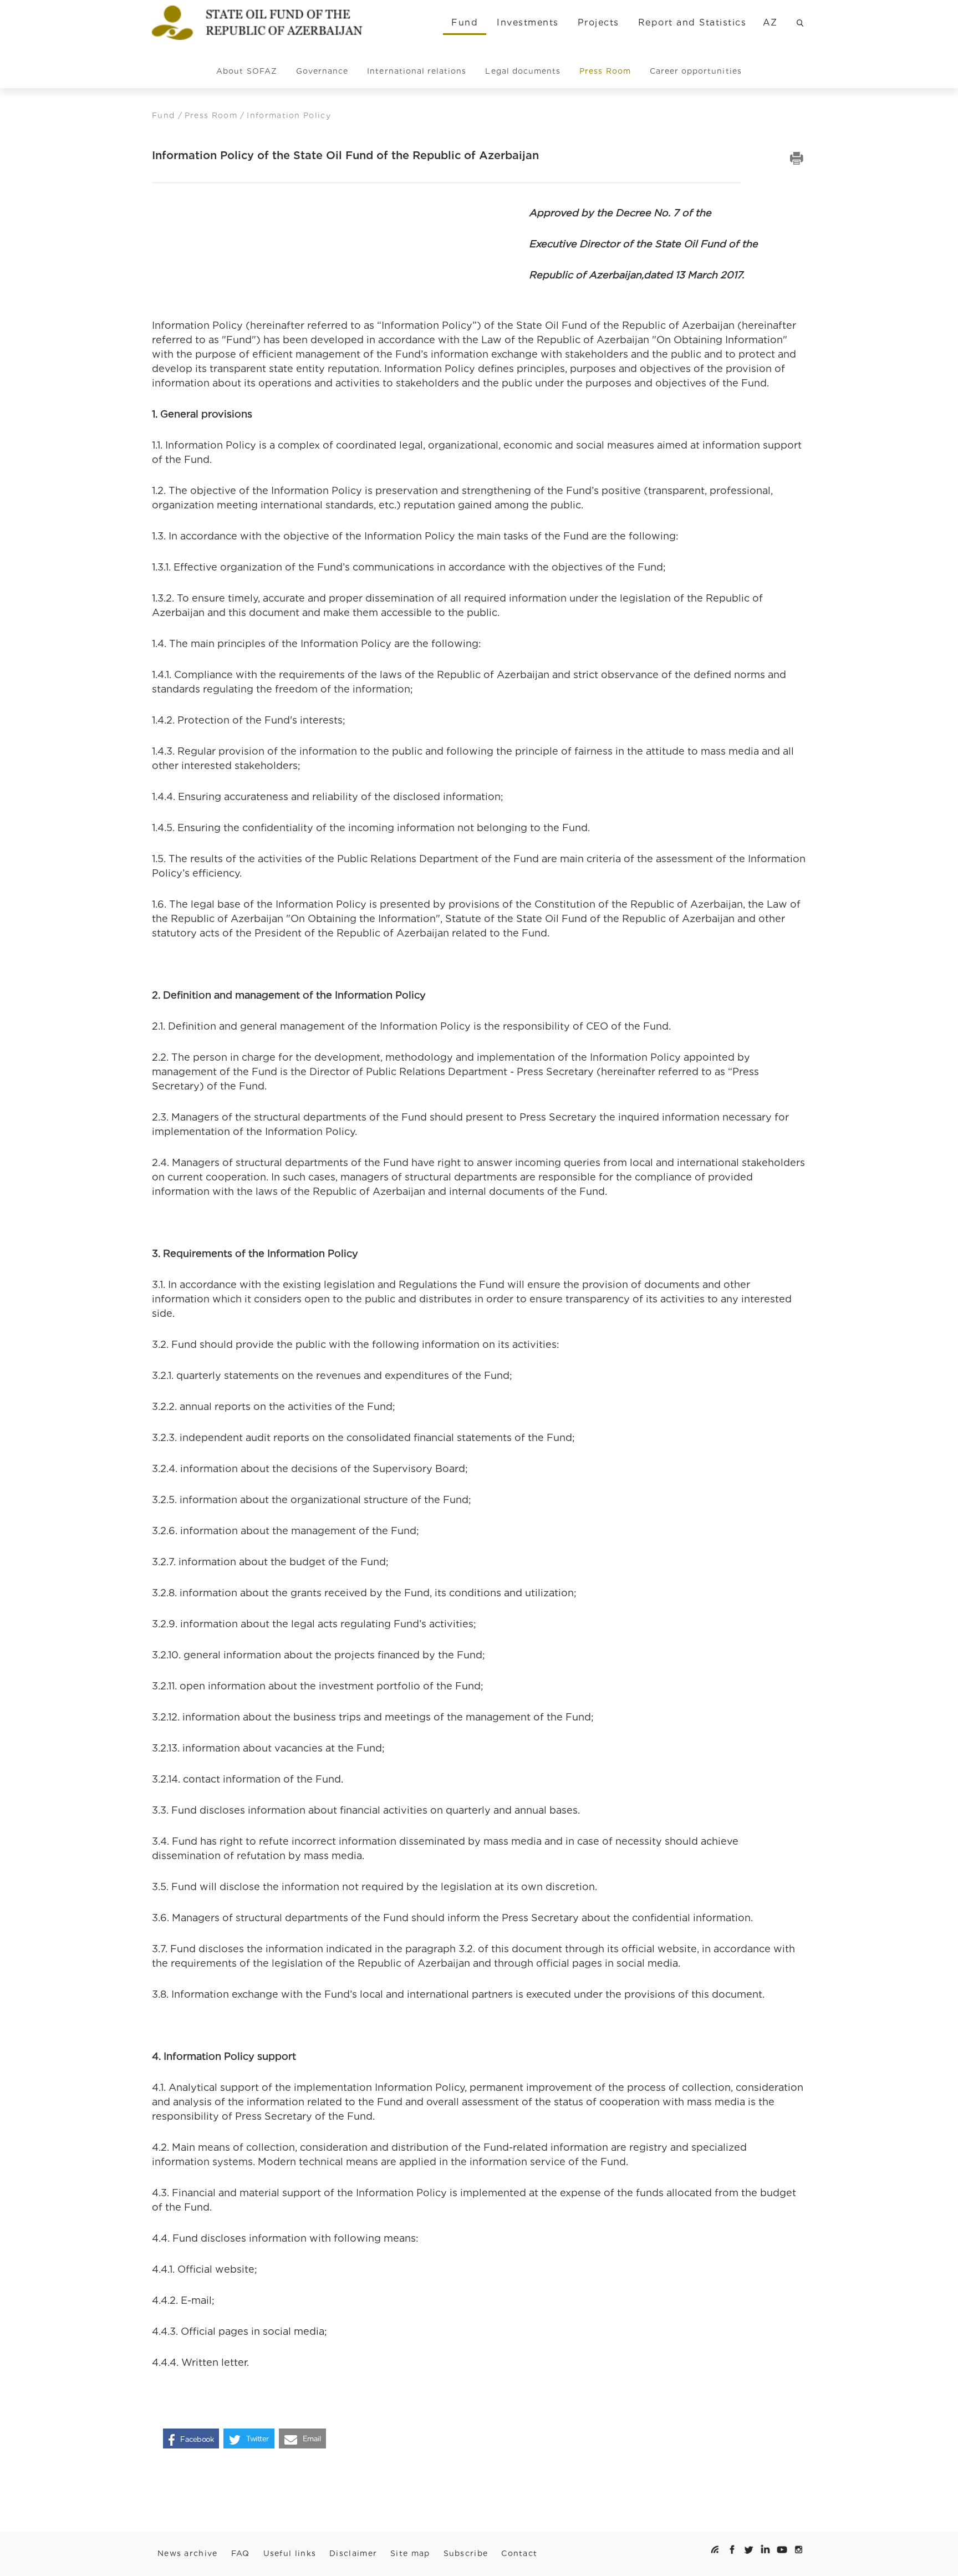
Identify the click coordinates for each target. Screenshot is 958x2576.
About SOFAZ (247, 71)
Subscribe (466, 2553)
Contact (519, 2553)
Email (312, 2439)
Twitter (258, 2439)
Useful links (290, 2553)
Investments (528, 22)
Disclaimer (353, 2553)
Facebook (197, 2439)
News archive (188, 2553)
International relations (417, 71)
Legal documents (523, 71)
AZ (770, 22)
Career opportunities (696, 71)
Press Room (605, 71)
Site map (410, 2553)
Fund (465, 22)
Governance (322, 71)
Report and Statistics (692, 22)
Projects (598, 22)
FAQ (241, 2553)
